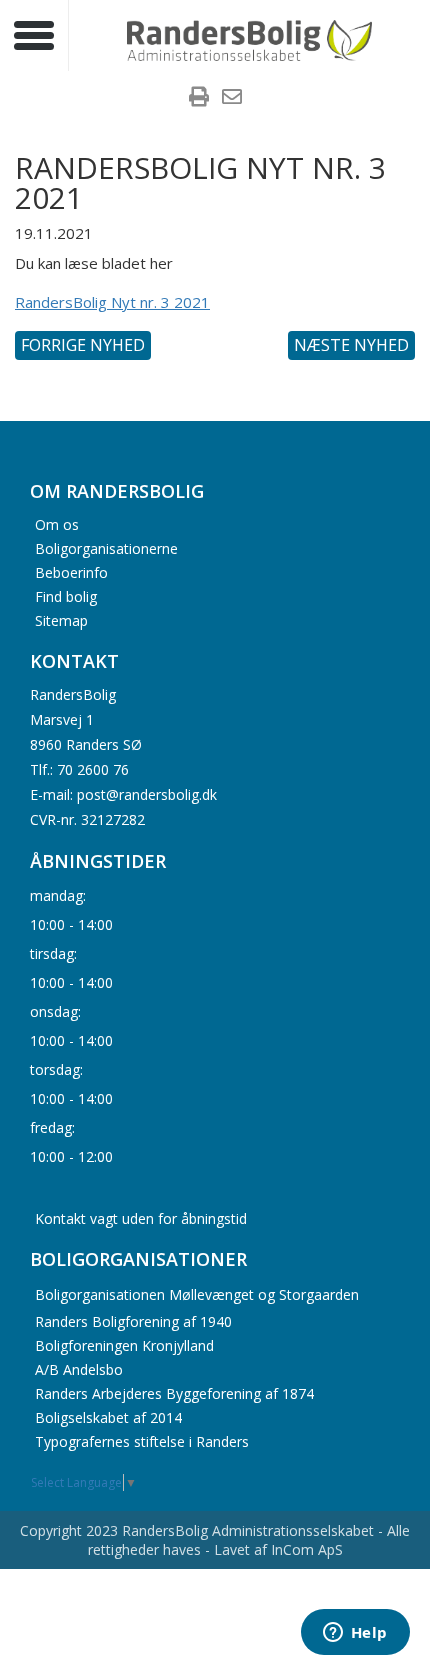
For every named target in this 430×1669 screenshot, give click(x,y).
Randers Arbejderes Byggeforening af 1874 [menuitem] (174, 1393)
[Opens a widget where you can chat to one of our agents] (355, 1634)
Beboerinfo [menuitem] (71, 571)
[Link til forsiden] (250, 38)
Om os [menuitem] (57, 523)
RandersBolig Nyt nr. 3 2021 (112, 302)
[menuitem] (199, 99)
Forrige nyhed (83, 345)
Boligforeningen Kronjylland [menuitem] (124, 1345)
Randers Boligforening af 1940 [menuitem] (133, 1321)
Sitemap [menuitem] (61, 619)
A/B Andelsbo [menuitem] (79, 1369)
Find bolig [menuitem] (66, 595)
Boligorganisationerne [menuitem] (106, 547)
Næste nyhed (351, 345)
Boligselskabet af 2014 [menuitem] (108, 1417)
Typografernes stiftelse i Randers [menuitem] (142, 1441)
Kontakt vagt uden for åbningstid (141, 1218)
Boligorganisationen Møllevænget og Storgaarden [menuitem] (197, 1294)
